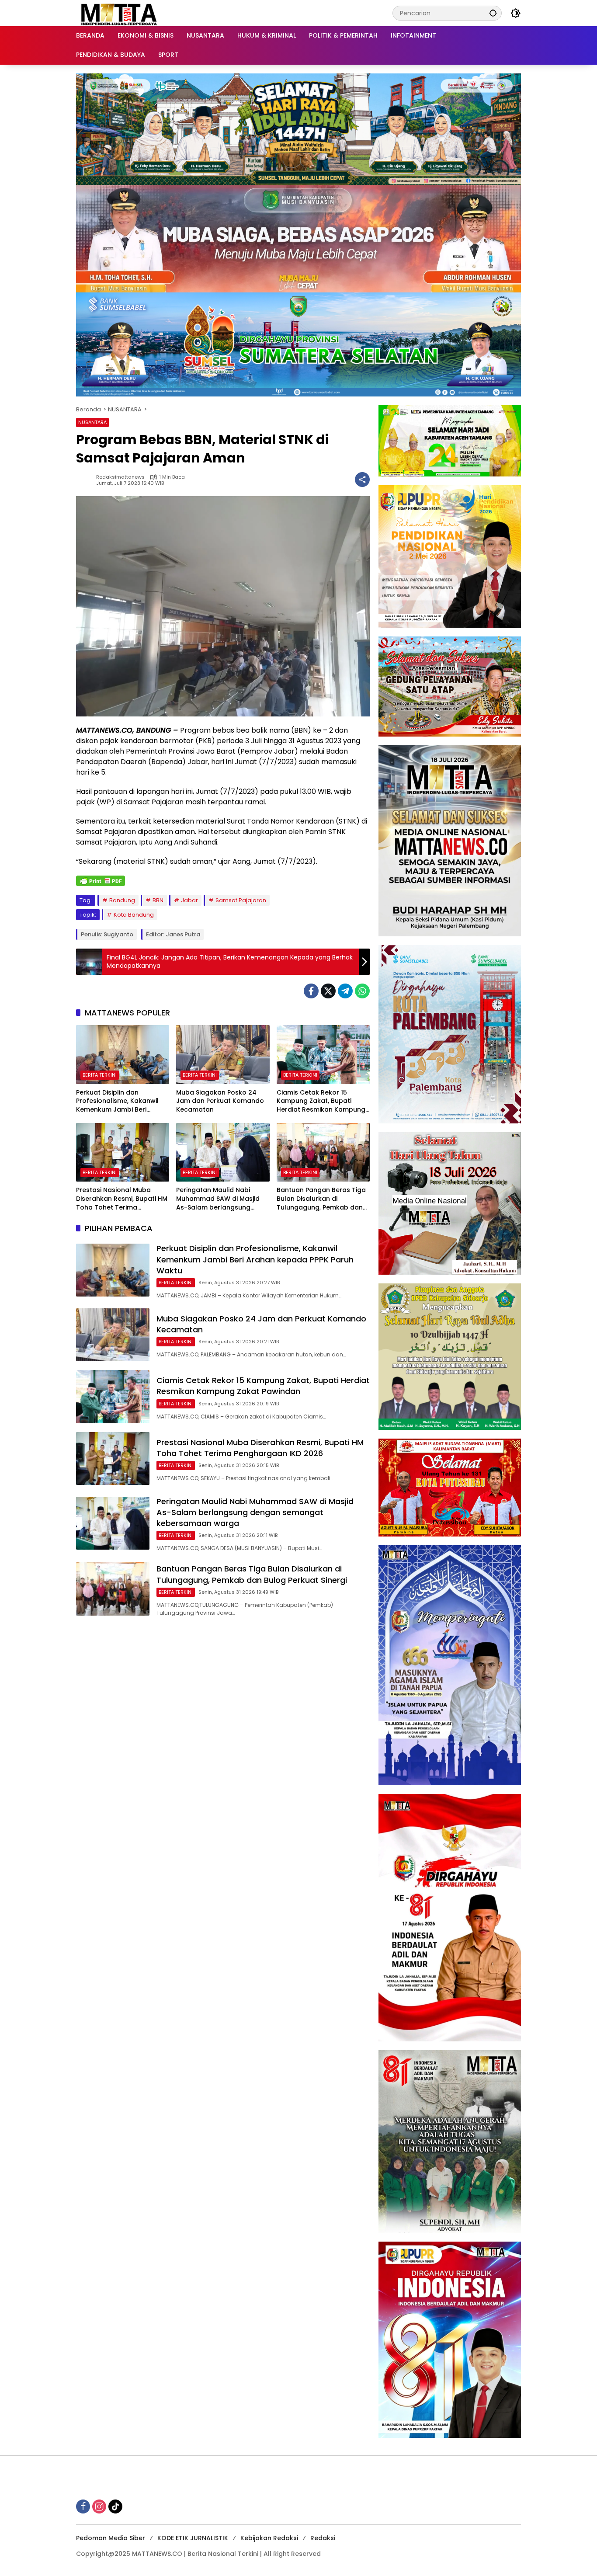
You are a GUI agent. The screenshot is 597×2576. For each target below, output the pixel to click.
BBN (158, 900)
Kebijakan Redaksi (269, 2538)
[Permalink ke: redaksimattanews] (86, 480)
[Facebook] (311, 991)
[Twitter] (328, 991)
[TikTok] (115, 2506)
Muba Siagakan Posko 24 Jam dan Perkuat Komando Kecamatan (220, 1101)
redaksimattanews (120, 477)
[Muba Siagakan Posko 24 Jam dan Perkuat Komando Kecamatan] (223, 1054)
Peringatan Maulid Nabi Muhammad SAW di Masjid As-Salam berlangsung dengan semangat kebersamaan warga (218, 1199)
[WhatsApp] (362, 991)
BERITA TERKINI (100, 1075)
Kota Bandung (134, 915)
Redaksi (323, 2538)
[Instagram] (99, 2506)
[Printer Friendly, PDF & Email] (101, 881)
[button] (493, 13)
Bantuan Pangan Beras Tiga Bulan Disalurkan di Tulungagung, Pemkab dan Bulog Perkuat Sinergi (321, 1199)
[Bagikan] (362, 480)
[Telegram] (345, 991)
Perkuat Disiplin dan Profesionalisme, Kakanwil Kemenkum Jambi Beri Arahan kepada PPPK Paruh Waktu (119, 1101)
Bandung (122, 900)
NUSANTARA (92, 422)
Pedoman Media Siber (111, 2538)
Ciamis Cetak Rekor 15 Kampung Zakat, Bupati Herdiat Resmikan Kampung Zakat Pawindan (321, 1101)
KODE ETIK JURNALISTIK (193, 2538)
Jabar (189, 900)
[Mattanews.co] (120, 13)
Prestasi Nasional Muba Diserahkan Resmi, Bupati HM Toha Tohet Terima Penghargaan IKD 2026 (122, 1199)
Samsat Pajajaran (241, 900)
